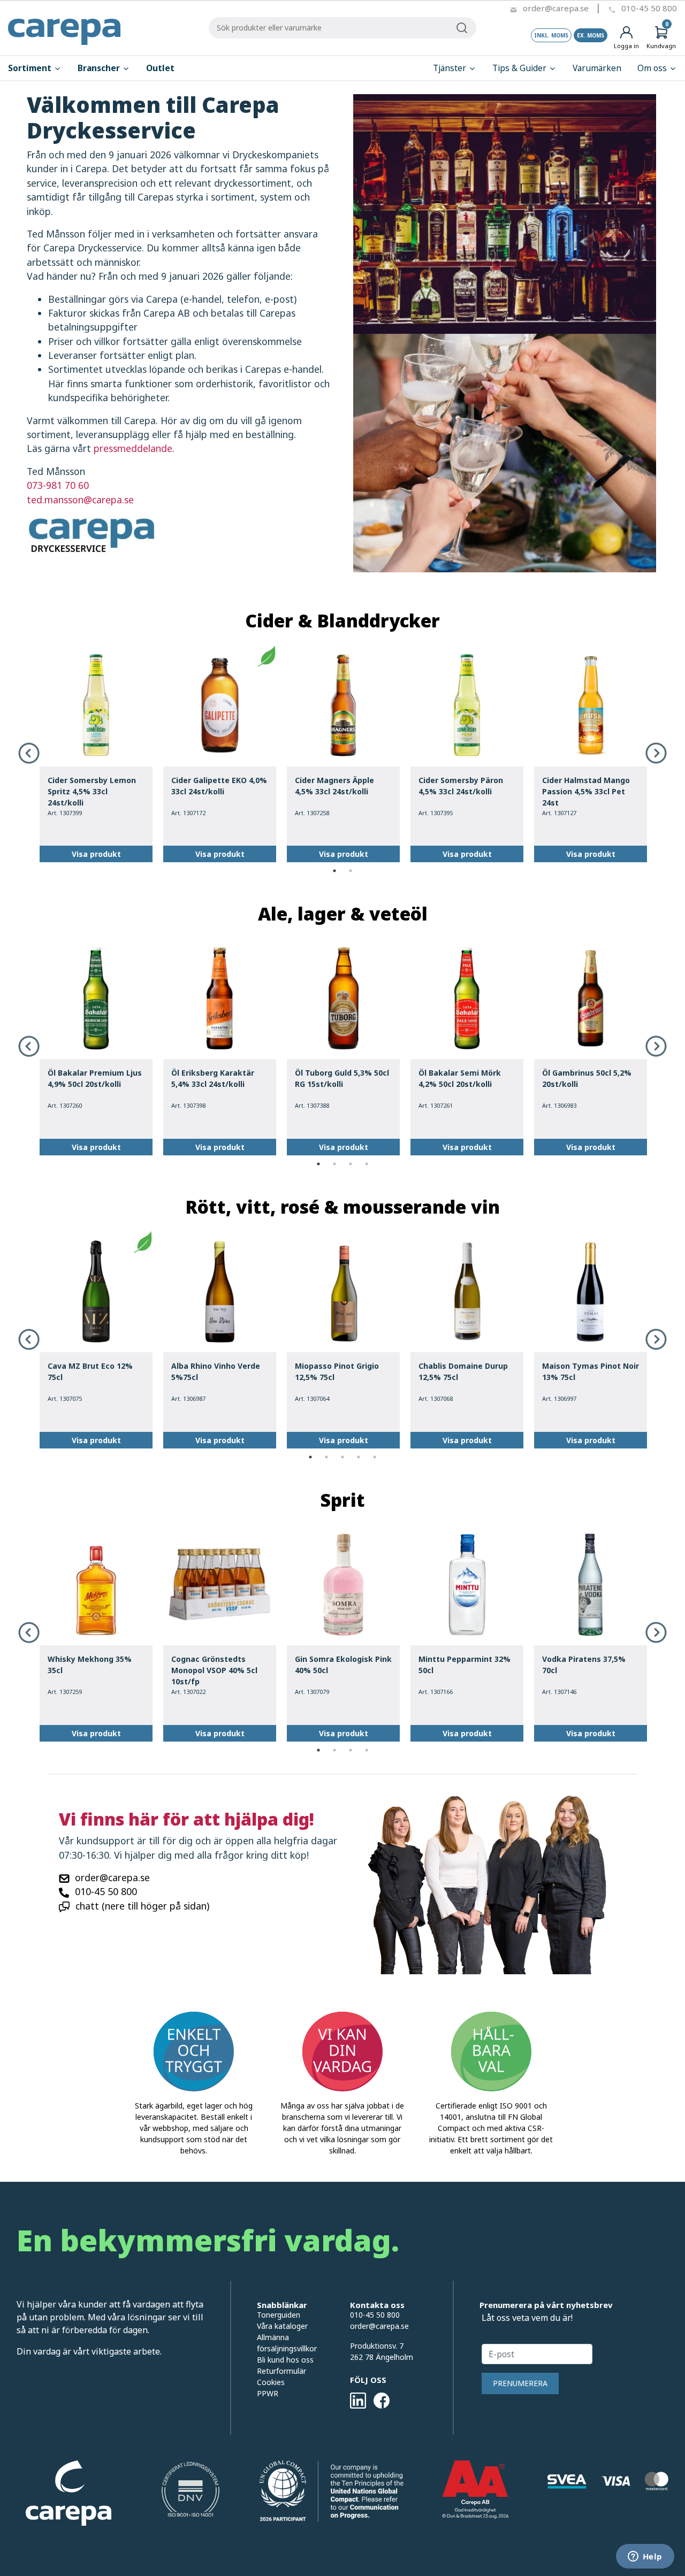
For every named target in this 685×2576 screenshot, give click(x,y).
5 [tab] (375, 1457)
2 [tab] (351, 871)
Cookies (271, 2382)
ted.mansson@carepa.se (80, 500)
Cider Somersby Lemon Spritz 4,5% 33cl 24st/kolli (92, 791)
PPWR (268, 2393)
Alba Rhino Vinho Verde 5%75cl (216, 1371)
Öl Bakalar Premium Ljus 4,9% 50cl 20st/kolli (95, 1078)
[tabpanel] (96, 754)
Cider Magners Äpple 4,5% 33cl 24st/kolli (334, 786)
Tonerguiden (279, 2315)
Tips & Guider (520, 68)
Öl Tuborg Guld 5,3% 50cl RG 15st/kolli (342, 1078)
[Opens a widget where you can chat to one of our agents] (645, 2557)
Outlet (160, 68)
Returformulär (281, 2371)
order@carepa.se (556, 8)
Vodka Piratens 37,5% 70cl (584, 1665)
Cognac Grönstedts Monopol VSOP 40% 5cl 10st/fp (214, 1670)
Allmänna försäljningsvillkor (287, 2343)
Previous (29, 753)
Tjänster (451, 68)
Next (656, 753)
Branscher (100, 68)
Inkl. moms (551, 35)
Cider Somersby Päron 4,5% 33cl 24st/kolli (461, 786)
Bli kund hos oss (285, 2360)
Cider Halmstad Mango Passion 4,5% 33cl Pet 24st (586, 791)
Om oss (653, 68)
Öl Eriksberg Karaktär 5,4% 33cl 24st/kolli (213, 1078)
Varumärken (597, 68)
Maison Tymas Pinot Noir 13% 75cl (591, 1371)
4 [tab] (367, 1164)
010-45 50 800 (649, 8)
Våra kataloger (282, 2326)
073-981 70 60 (58, 485)
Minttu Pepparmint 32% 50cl (465, 1665)
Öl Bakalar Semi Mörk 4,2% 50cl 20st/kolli (460, 1078)
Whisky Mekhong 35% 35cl (90, 1665)
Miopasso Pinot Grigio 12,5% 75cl (337, 1371)
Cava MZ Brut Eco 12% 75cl (90, 1371)
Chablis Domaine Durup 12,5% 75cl (463, 1371)
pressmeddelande (133, 448)
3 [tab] (351, 1164)
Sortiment (31, 68)
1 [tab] (334, 871)
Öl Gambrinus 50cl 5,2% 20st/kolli (587, 1078)
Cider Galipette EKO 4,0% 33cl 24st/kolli (219, 786)
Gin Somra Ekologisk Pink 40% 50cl (343, 1665)
